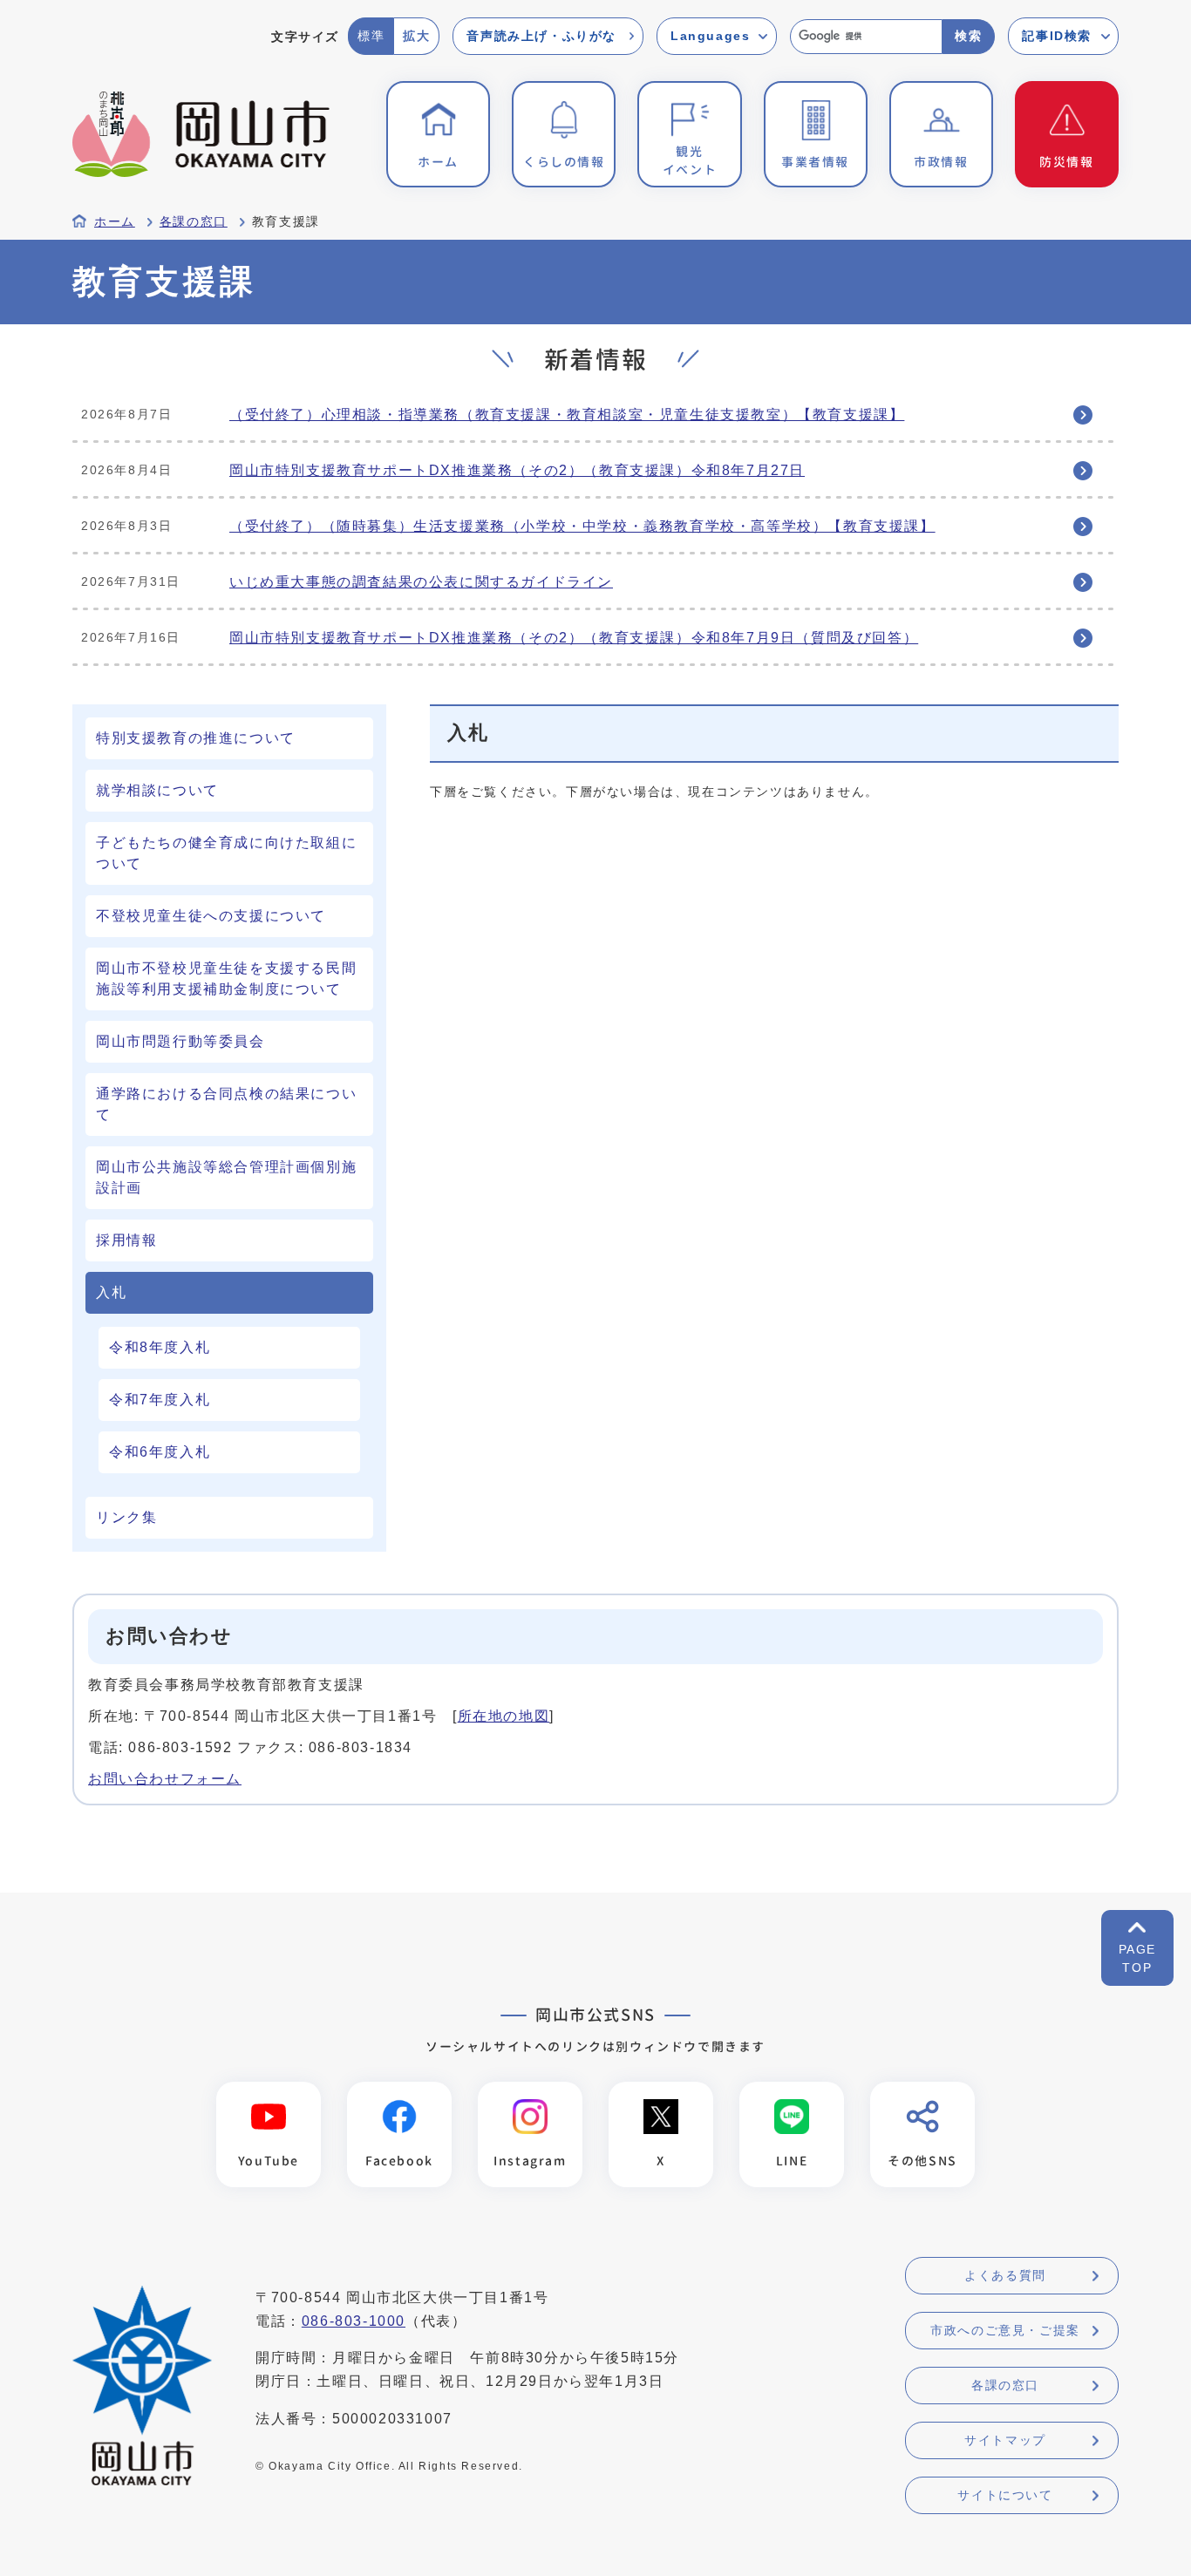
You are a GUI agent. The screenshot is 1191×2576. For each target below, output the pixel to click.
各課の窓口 (194, 222)
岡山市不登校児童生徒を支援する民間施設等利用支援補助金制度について (226, 979)
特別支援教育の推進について (196, 738)
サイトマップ (1005, 2440)
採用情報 (126, 1240)
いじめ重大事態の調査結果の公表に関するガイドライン (421, 582)
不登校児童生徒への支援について (211, 916)
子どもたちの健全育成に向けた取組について (226, 853)
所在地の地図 (504, 1716)
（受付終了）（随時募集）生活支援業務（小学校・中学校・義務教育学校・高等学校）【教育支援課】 (582, 526)
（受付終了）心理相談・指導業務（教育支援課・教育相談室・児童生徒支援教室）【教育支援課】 (567, 415)
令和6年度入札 (160, 1452)
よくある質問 (1005, 2275)
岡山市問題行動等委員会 (180, 1041)
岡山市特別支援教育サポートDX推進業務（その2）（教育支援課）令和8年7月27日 (517, 470)
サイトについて (1005, 2495)
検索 (968, 36)
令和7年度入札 (160, 1400)
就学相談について (157, 790)
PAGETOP (1137, 1958)
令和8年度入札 (160, 1347)
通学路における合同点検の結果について (226, 1104)
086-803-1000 (354, 2321)
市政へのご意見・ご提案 (1005, 2330)
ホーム (115, 222)
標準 (371, 36)
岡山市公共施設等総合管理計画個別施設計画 (226, 1177)
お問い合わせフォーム (165, 1779)
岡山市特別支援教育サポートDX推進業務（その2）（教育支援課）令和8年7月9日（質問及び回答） (574, 638)
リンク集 (126, 1517)
